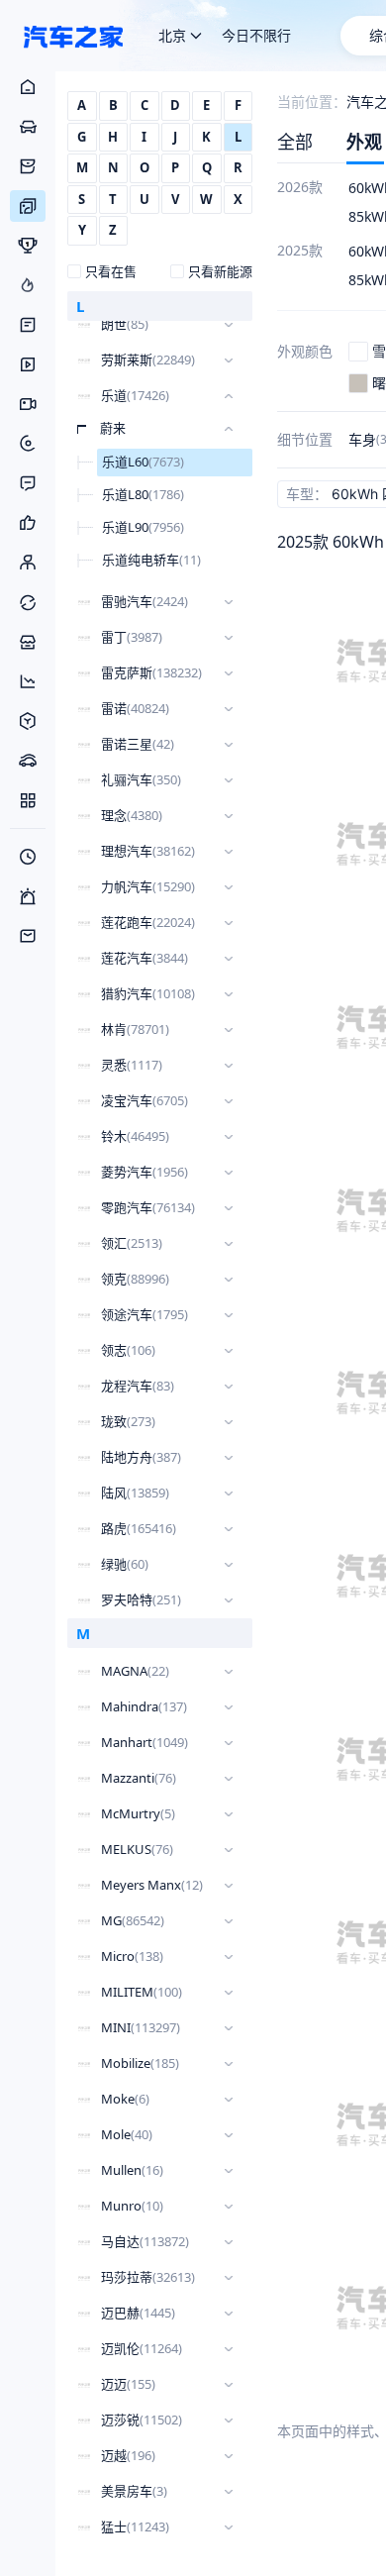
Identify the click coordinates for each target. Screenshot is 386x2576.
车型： (307, 494)
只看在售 (111, 271)
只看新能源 (220, 271)
